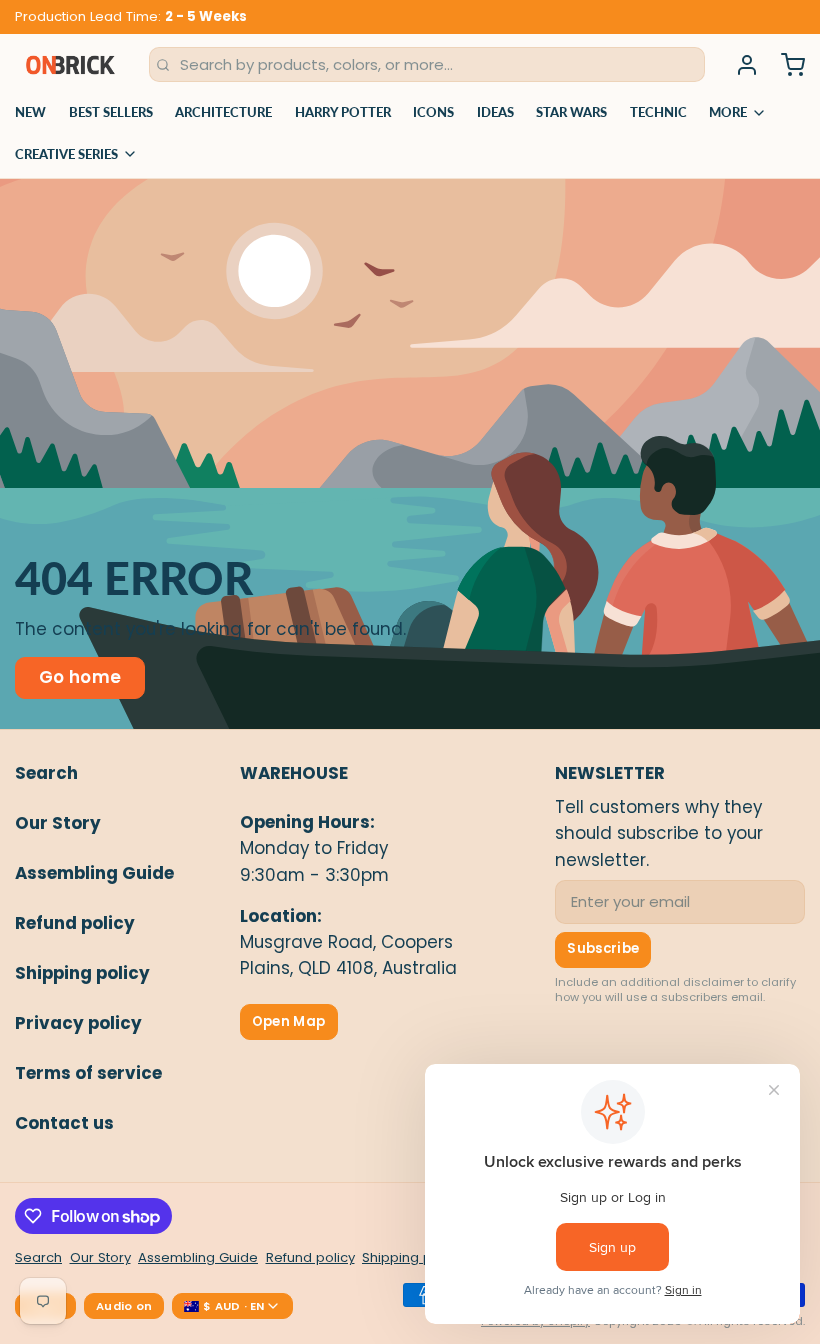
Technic (658, 112)
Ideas (495, 112)
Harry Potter (343, 112)
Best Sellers (111, 112)
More (728, 112)
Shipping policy (82, 973)
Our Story (58, 823)
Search (46, 773)
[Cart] (785, 65)
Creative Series (66, 154)
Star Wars (571, 112)
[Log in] (739, 65)
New (30, 112)
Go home (80, 677)
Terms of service (88, 1073)
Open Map (289, 1021)
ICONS (433, 112)
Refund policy (75, 923)
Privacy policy (78, 1023)
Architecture (223, 112)
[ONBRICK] (70, 65)
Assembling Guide (94, 873)
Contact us (64, 1123)
